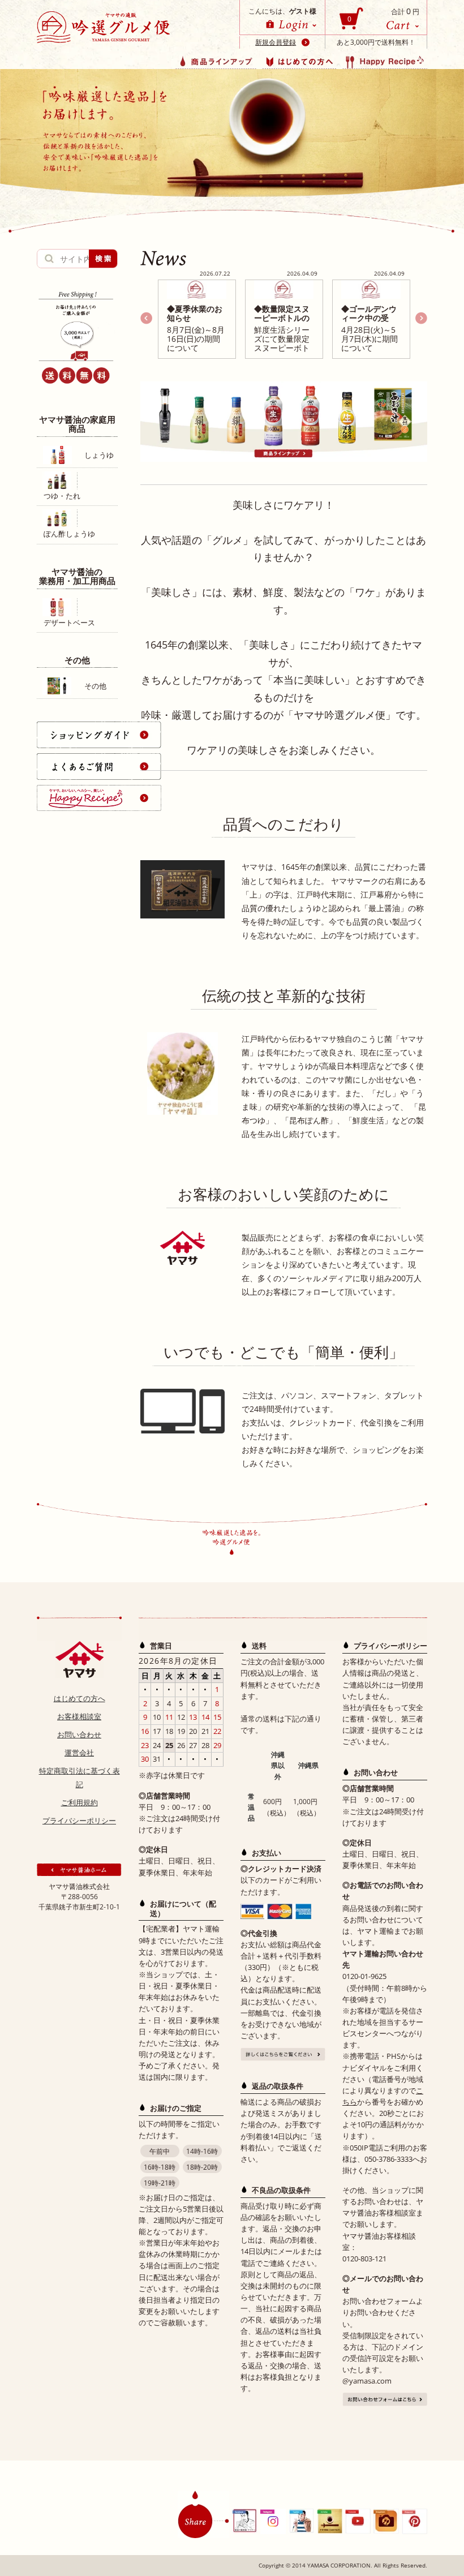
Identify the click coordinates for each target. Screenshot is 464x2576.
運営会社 (79, 1753)
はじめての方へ (80, 1698)
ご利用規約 (80, 1802)
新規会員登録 (276, 42)
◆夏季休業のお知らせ (195, 313)
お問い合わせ (79, 1734)
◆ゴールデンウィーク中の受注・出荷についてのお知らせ (369, 322)
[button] (421, 318)
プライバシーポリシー (79, 1821)
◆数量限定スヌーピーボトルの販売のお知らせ (282, 318)
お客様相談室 (79, 1716)
